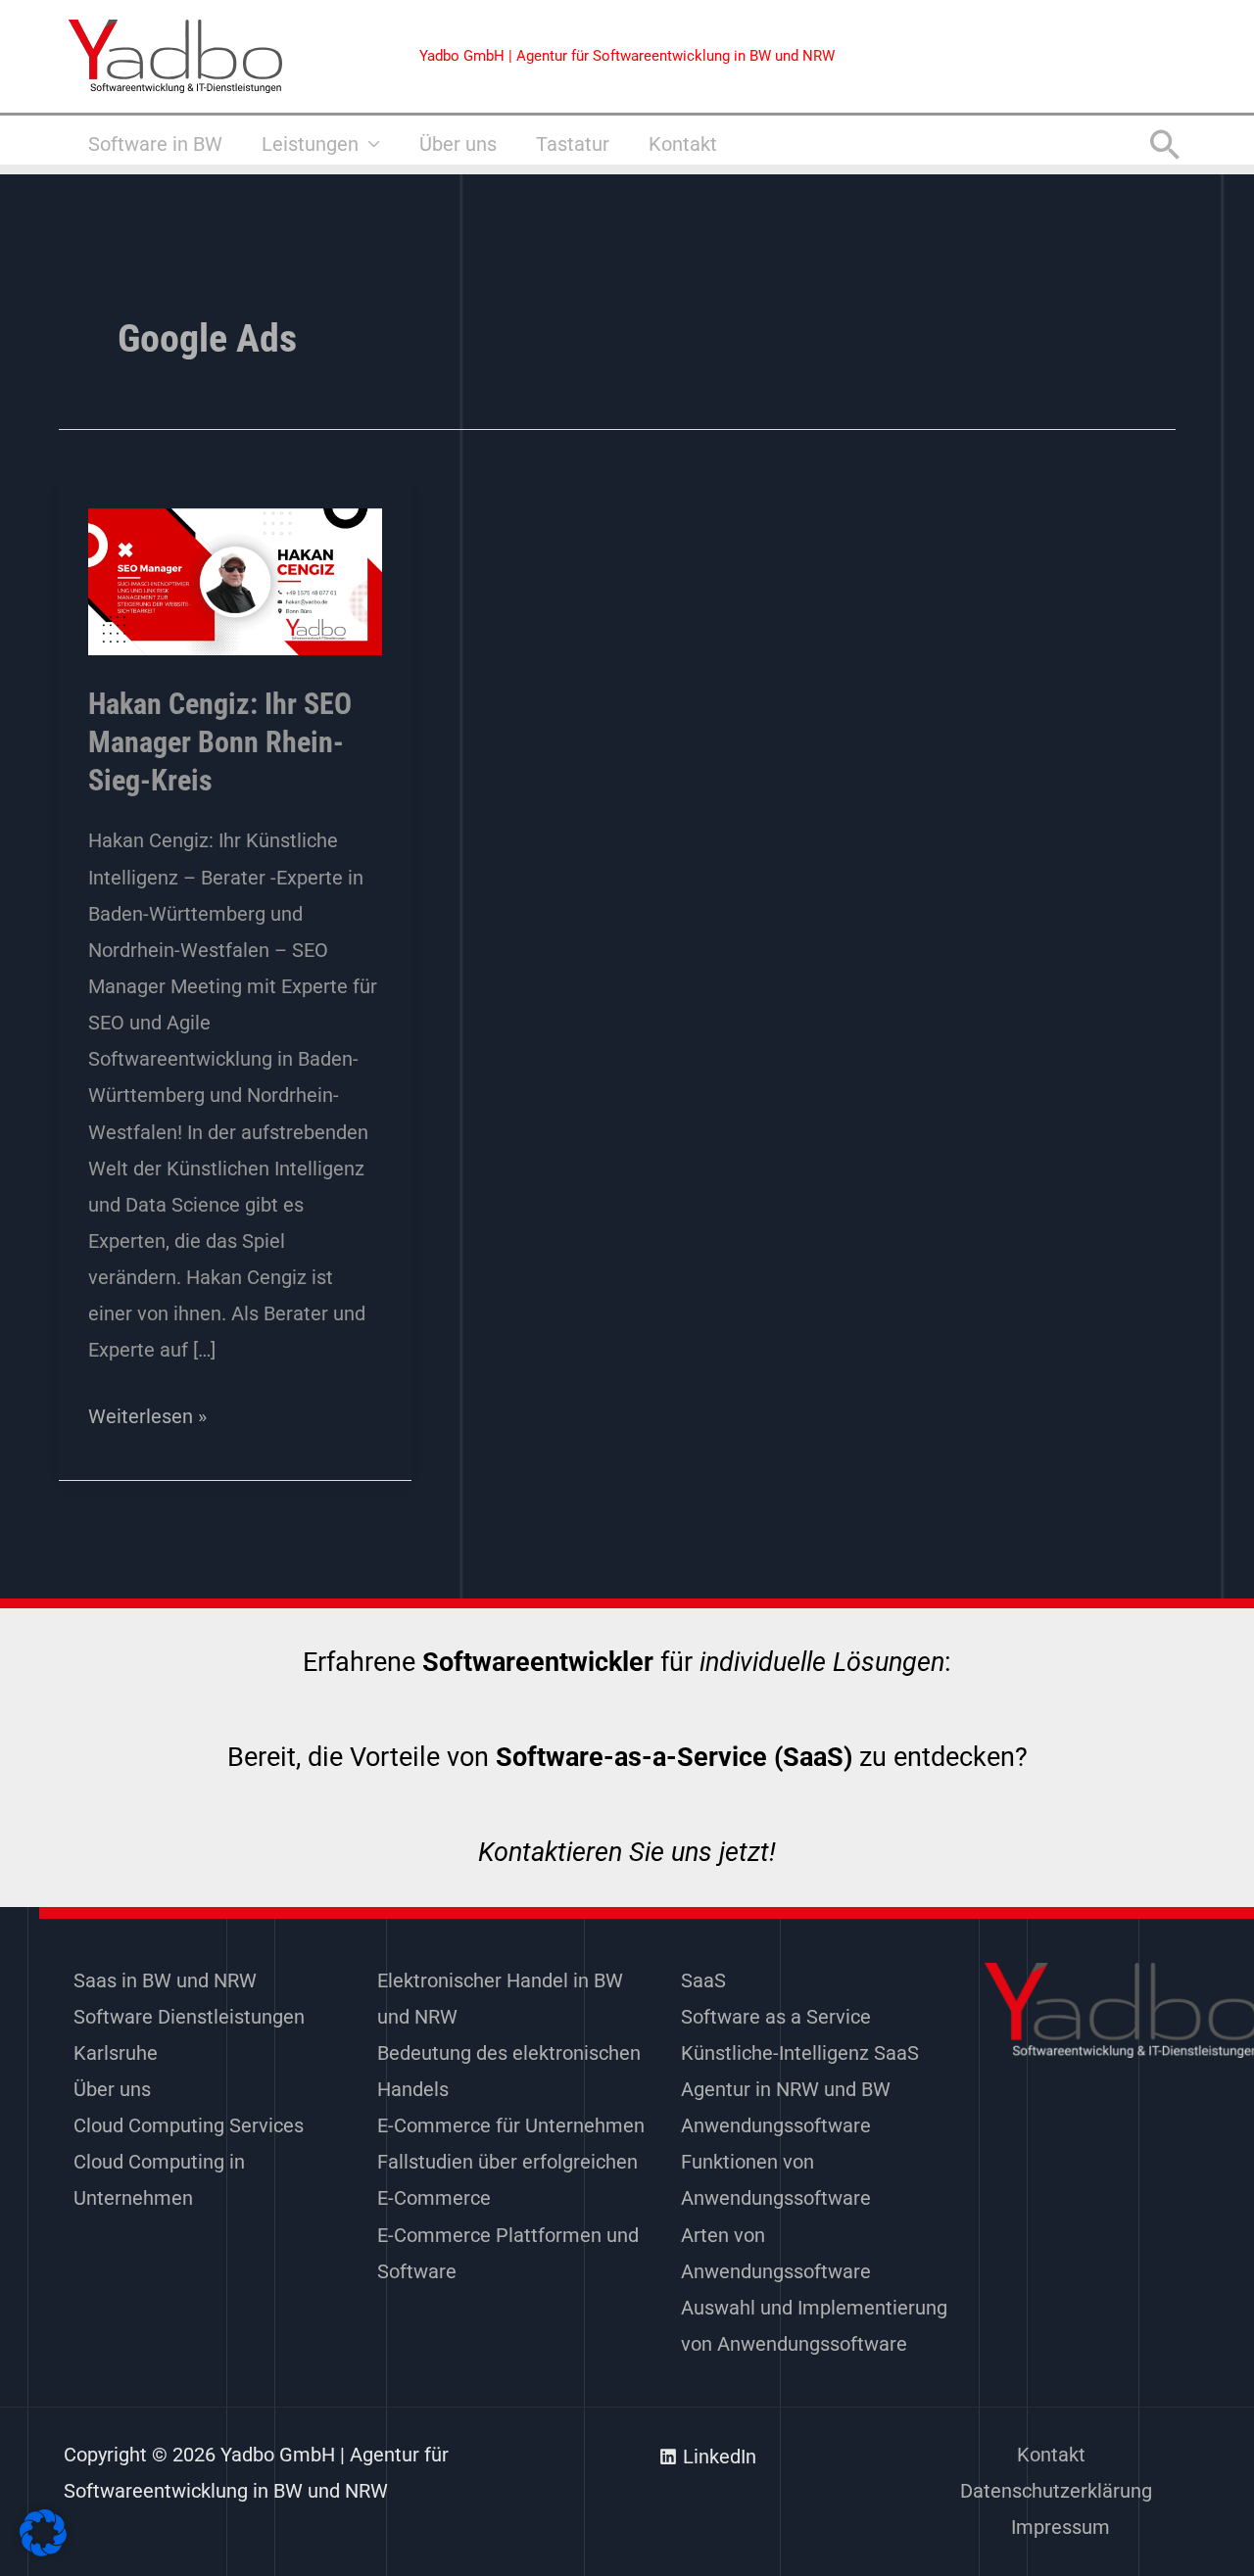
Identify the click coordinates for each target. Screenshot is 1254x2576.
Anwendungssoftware (776, 2125)
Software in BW (155, 144)
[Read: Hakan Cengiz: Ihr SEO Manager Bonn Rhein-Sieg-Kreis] (235, 581)
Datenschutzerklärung (1056, 2491)
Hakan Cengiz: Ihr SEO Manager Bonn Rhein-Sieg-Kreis (220, 742)
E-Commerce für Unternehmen (511, 2125)
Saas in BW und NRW (165, 1980)
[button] (1165, 144)
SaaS (703, 1980)
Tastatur (573, 144)
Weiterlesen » (147, 1413)
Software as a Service (776, 2017)
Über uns (458, 144)
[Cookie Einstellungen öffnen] (43, 2550)
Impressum (1061, 2527)
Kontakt (683, 144)
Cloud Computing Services (189, 2125)
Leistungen (310, 144)
